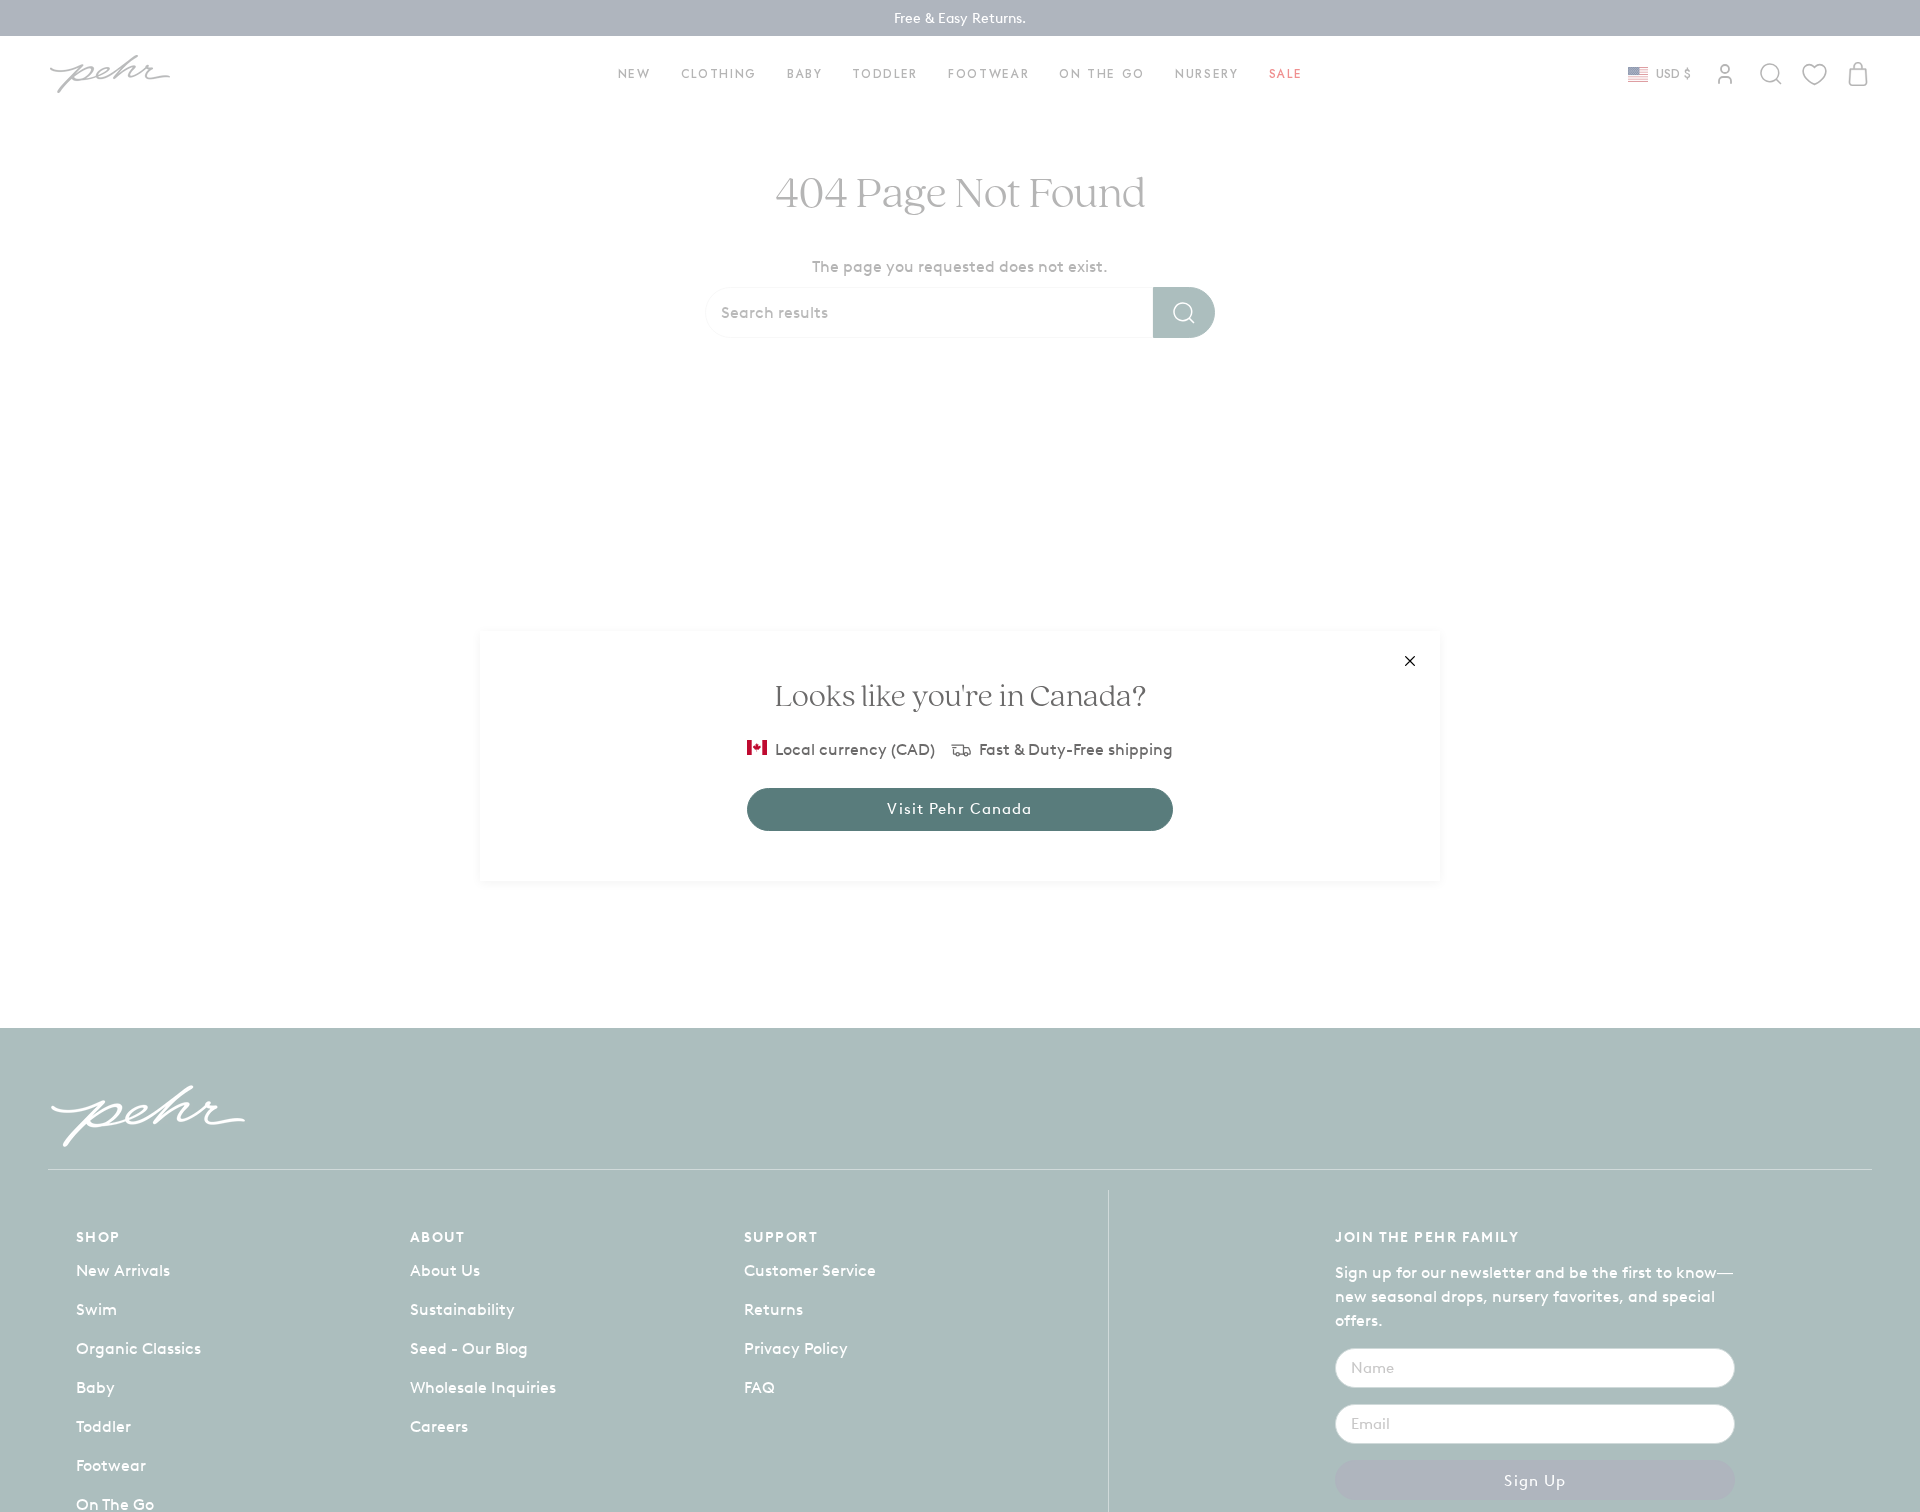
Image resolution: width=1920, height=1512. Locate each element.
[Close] (1410, 661)
